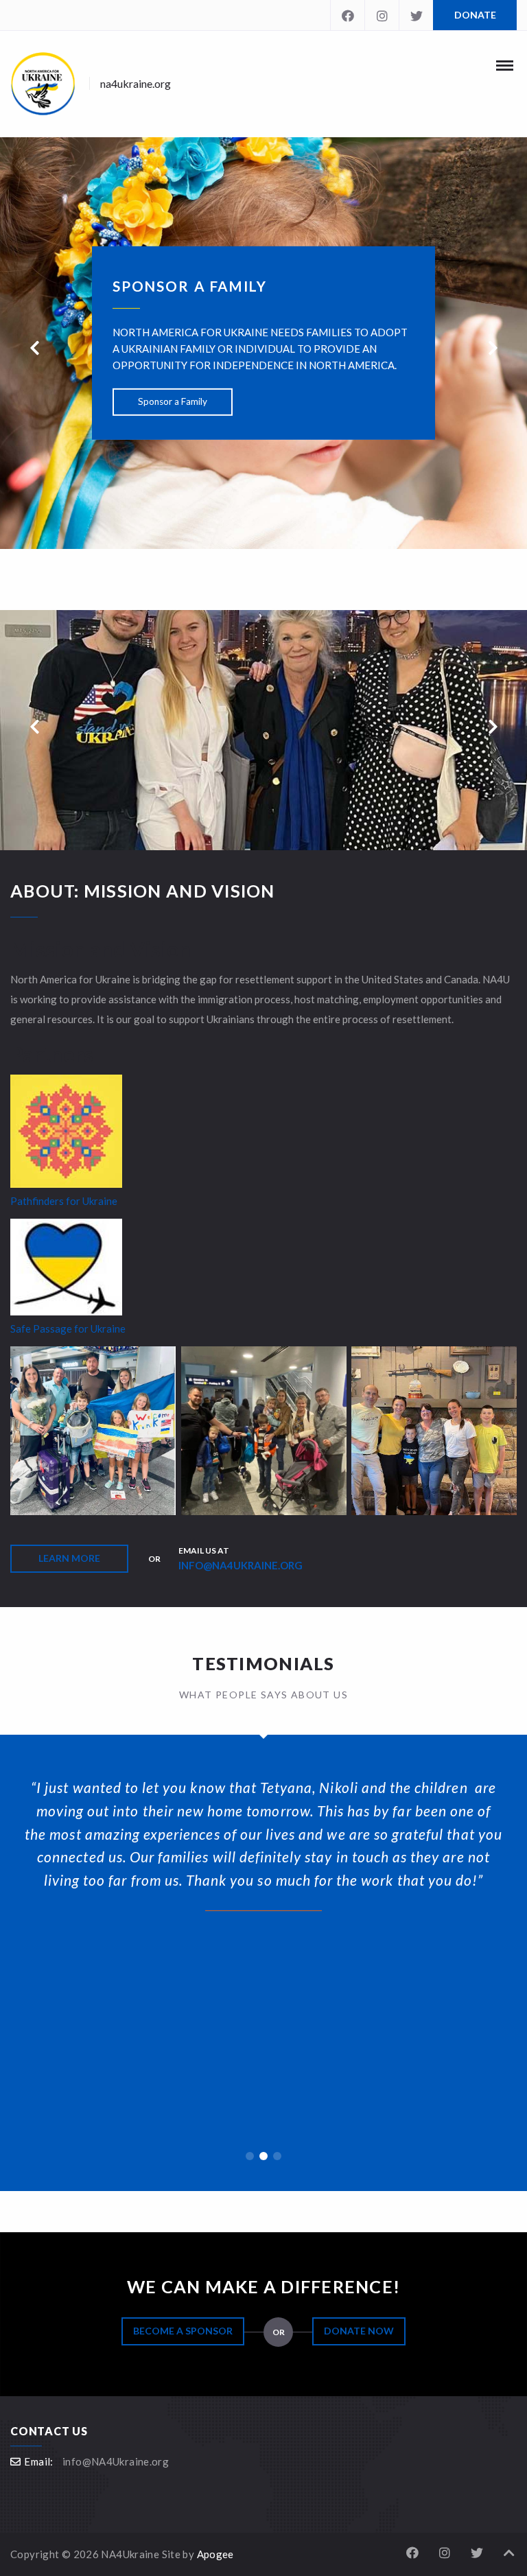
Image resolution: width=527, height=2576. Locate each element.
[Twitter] (416, 15)
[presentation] (34, 348)
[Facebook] (347, 15)
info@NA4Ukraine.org (241, 1565)
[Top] (509, 2553)
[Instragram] (382, 15)
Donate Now (359, 2331)
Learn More (69, 1558)
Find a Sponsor (173, 348)
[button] (250, 2156)
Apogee (215, 2554)
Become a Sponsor (183, 2331)
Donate (475, 15)
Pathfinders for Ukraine (64, 1201)
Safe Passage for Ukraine (68, 1328)
